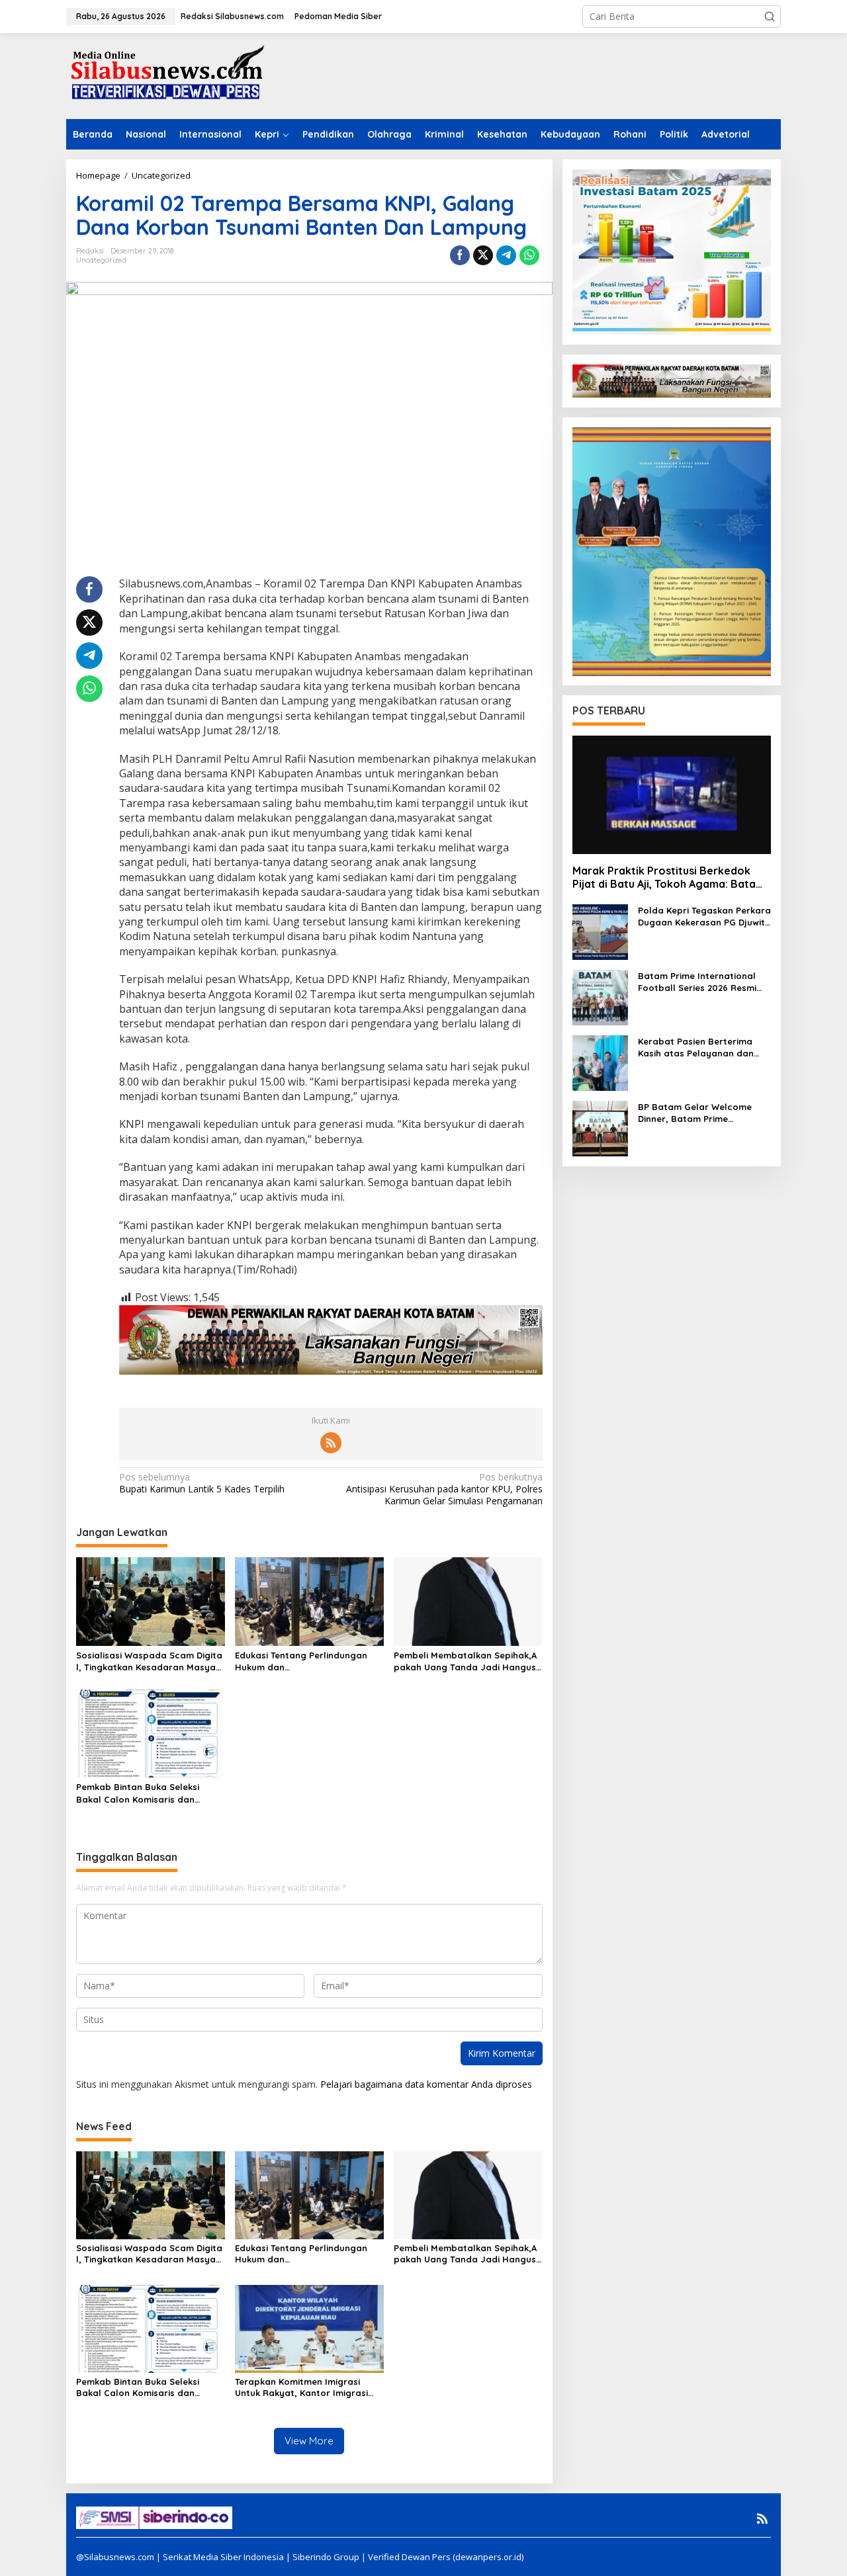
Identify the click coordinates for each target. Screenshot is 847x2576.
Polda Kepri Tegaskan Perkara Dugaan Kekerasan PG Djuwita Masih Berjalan (704, 917)
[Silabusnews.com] (165, 75)
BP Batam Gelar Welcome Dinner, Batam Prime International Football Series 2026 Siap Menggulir (702, 1113)
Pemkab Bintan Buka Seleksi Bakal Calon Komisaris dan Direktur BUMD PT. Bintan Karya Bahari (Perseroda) (145, 1793)
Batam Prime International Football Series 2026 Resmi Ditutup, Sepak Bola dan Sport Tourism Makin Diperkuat (697, 982)
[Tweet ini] (483, 255)
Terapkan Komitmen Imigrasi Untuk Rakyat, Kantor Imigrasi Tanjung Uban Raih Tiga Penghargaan (301, 2387)
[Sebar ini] (460, 255)
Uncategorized (101, 260)
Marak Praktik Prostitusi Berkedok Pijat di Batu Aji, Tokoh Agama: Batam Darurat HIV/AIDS (669, 878)
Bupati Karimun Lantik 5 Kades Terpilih (202, 1483)
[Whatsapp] (529, 255)
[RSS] (331, 1443)
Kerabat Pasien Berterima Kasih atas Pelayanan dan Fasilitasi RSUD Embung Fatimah (696, 1048)
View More (309, 2441)
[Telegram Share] (506, 255)
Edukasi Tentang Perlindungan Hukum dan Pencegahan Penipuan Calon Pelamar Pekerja (301, 1661)
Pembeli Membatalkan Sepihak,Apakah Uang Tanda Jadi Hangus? (467, 1661)
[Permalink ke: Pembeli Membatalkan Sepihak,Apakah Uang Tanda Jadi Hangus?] (468, 1600)
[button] (770, 17)
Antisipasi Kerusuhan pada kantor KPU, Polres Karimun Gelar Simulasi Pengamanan (444, 1489)
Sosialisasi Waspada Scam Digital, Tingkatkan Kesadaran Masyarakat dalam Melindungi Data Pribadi (149, 1661)
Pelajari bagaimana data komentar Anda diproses (426, 2084)
